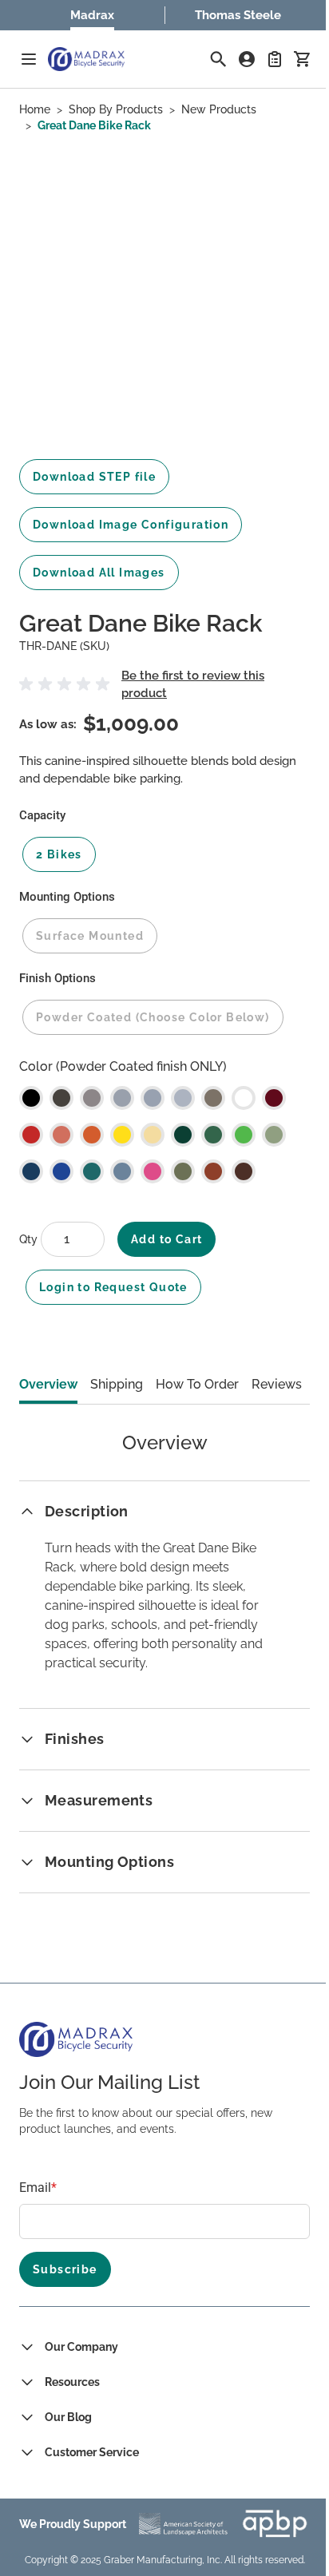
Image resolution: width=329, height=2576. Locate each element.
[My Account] (247, 59)
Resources (72, 2382)
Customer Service (92, 2452)
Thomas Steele (238, 15)
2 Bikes (59, 854)
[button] (67, 684)
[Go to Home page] (86, 59)
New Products (219, 109)
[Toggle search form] (218, 59)
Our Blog (68, 2417)
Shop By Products (116, 109)
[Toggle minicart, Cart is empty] (302, 59)
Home (35, 109)
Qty (30, 1239)
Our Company (81, 2347)
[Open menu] (29, 59)
